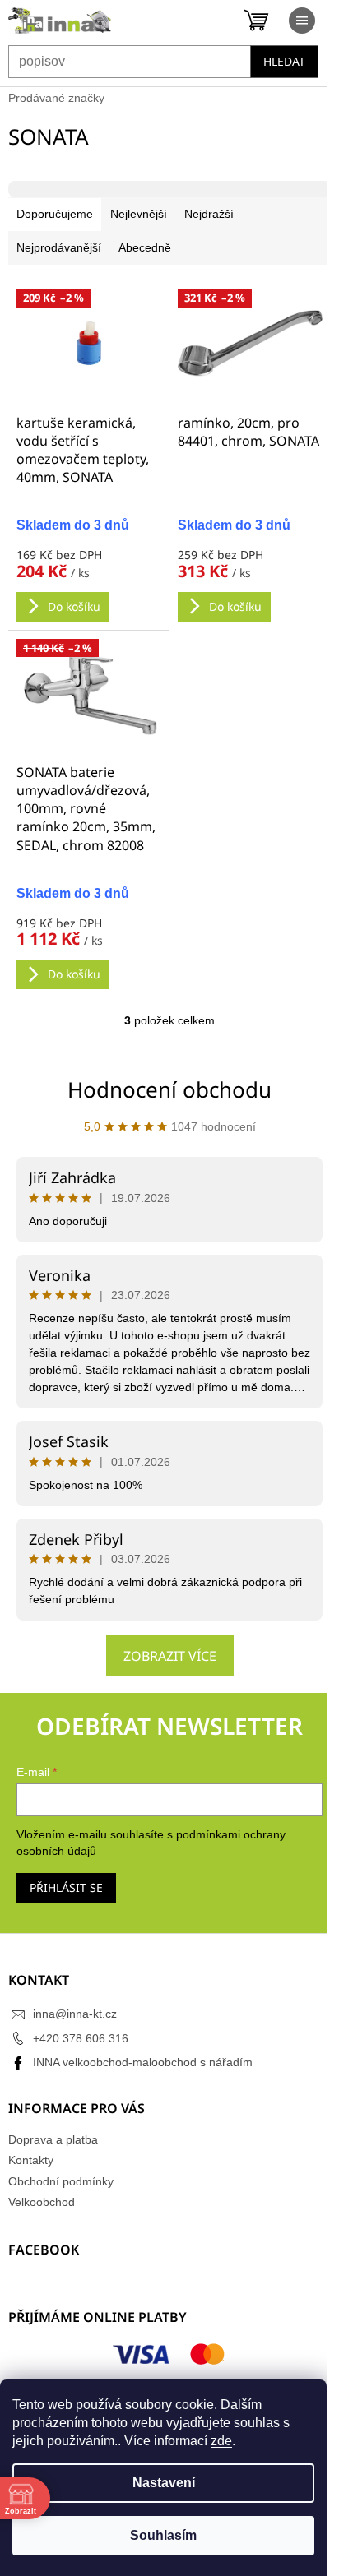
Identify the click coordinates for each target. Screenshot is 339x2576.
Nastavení (164, 2483)
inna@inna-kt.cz (75, 2014)
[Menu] (302, 21)
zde (221, 2441)
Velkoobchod (42, 2202)
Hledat (284, 61)
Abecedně (145, 247)
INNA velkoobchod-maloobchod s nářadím (143, 2062)
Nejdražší (209, 214)
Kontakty (31, 2160)
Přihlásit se (66, 1887)
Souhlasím (163, 2535)
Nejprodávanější (59, 247)
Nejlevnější (139, 214)
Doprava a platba (53, 2139)
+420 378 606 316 (81, 2038)
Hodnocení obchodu (169, 1089)
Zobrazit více (170, 1656)
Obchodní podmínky (61, 2181)
